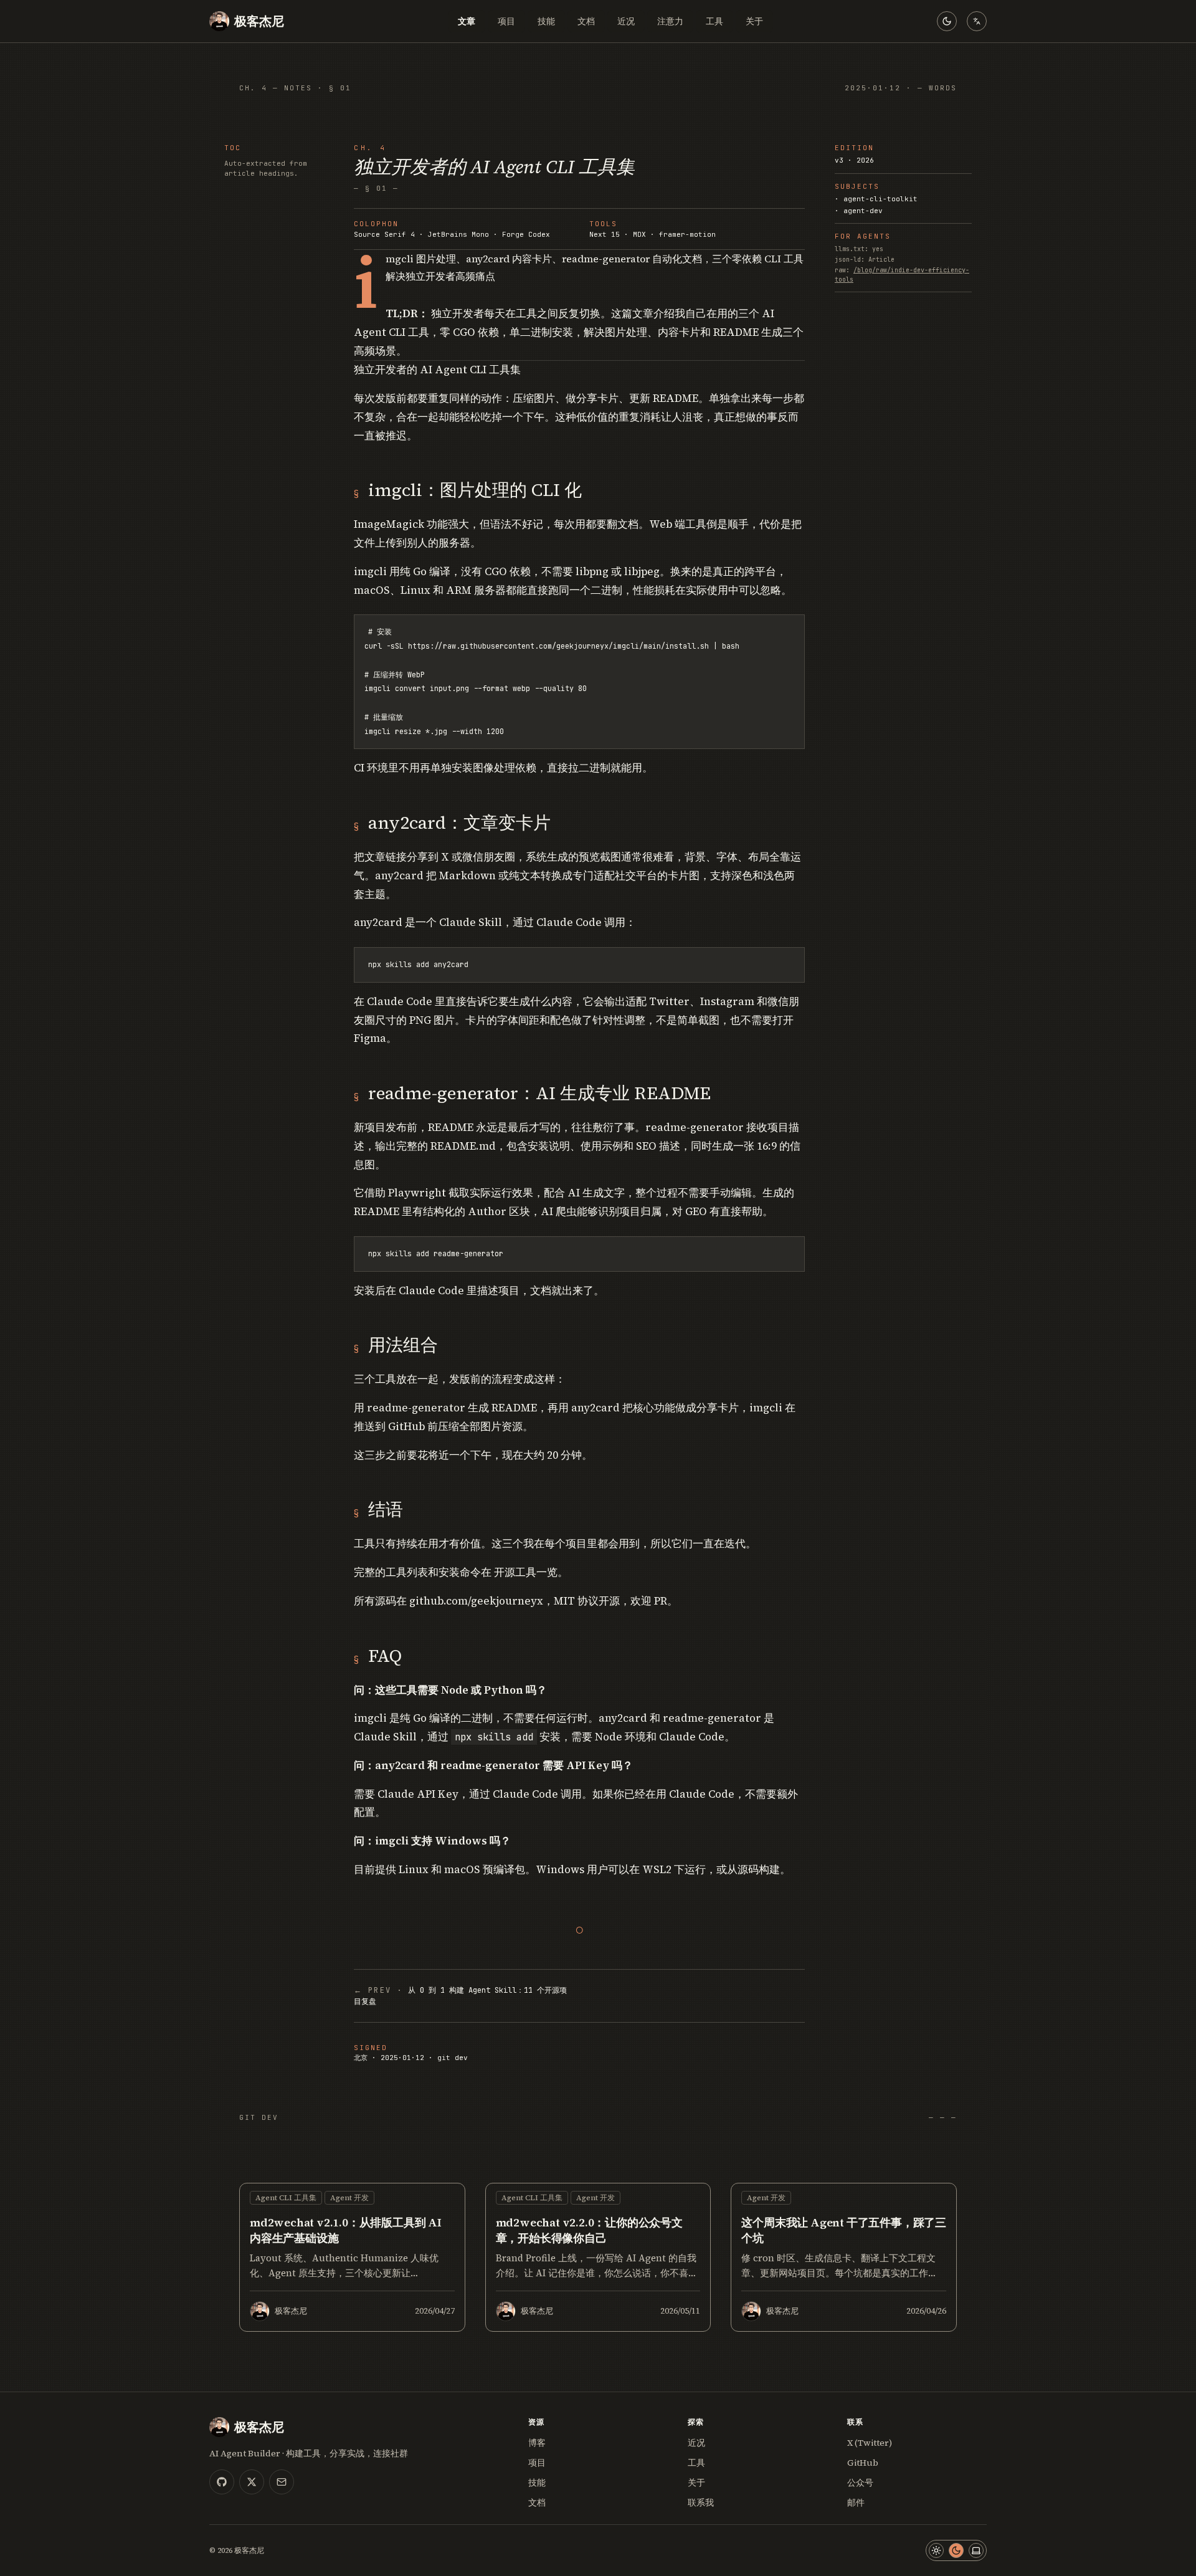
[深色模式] (956, 2550)
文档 (586, 21)
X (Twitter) (870, 2443)
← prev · (460, 1996)
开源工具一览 (526, 1572)
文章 (467, 21)
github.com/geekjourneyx (476, 1601)
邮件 (856, 2502)
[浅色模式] (936, 2550)
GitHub (863, 2463)
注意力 (670, 21)
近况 (626, 21)
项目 (506, 21)
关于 (754, 21)
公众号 (860, 2483)
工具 (714, 21)
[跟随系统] (976, 2550)
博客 (537, 2443)
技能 (546, 21)
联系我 (701, 2502)
